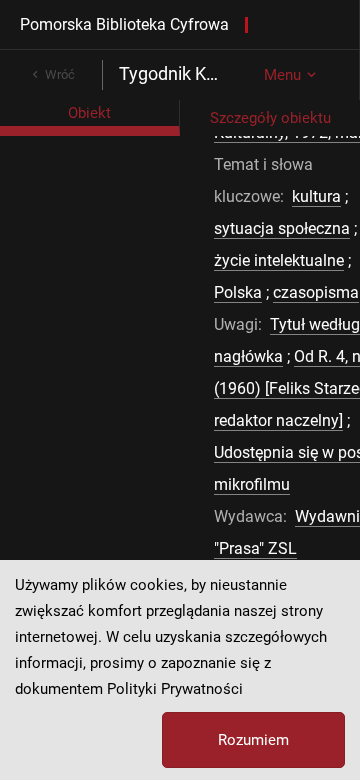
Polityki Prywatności (175, 689)
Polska (238, 292)
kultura (316, 196)
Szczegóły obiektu (270, 118)
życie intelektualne (279, 260)
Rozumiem (253, 740)
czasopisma (316, 292)
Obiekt (89, 113)
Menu (282, 75)
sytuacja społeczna (282, 228)
